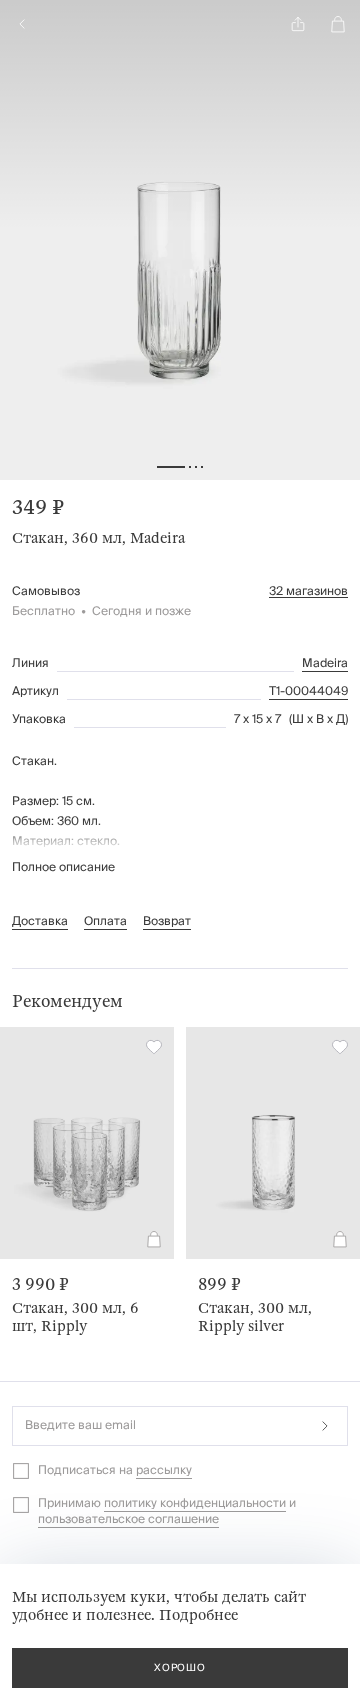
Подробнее (198, 1615)
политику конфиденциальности (195, 1503)
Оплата (105, 921)
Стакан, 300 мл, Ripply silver (255, 1317)
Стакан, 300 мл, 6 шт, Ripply (75, 1317)
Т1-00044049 (308, 692)
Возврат (167, 921)
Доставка (40, 921)
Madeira (325, 664)
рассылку (164, 1470)
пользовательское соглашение (128, 1519)
